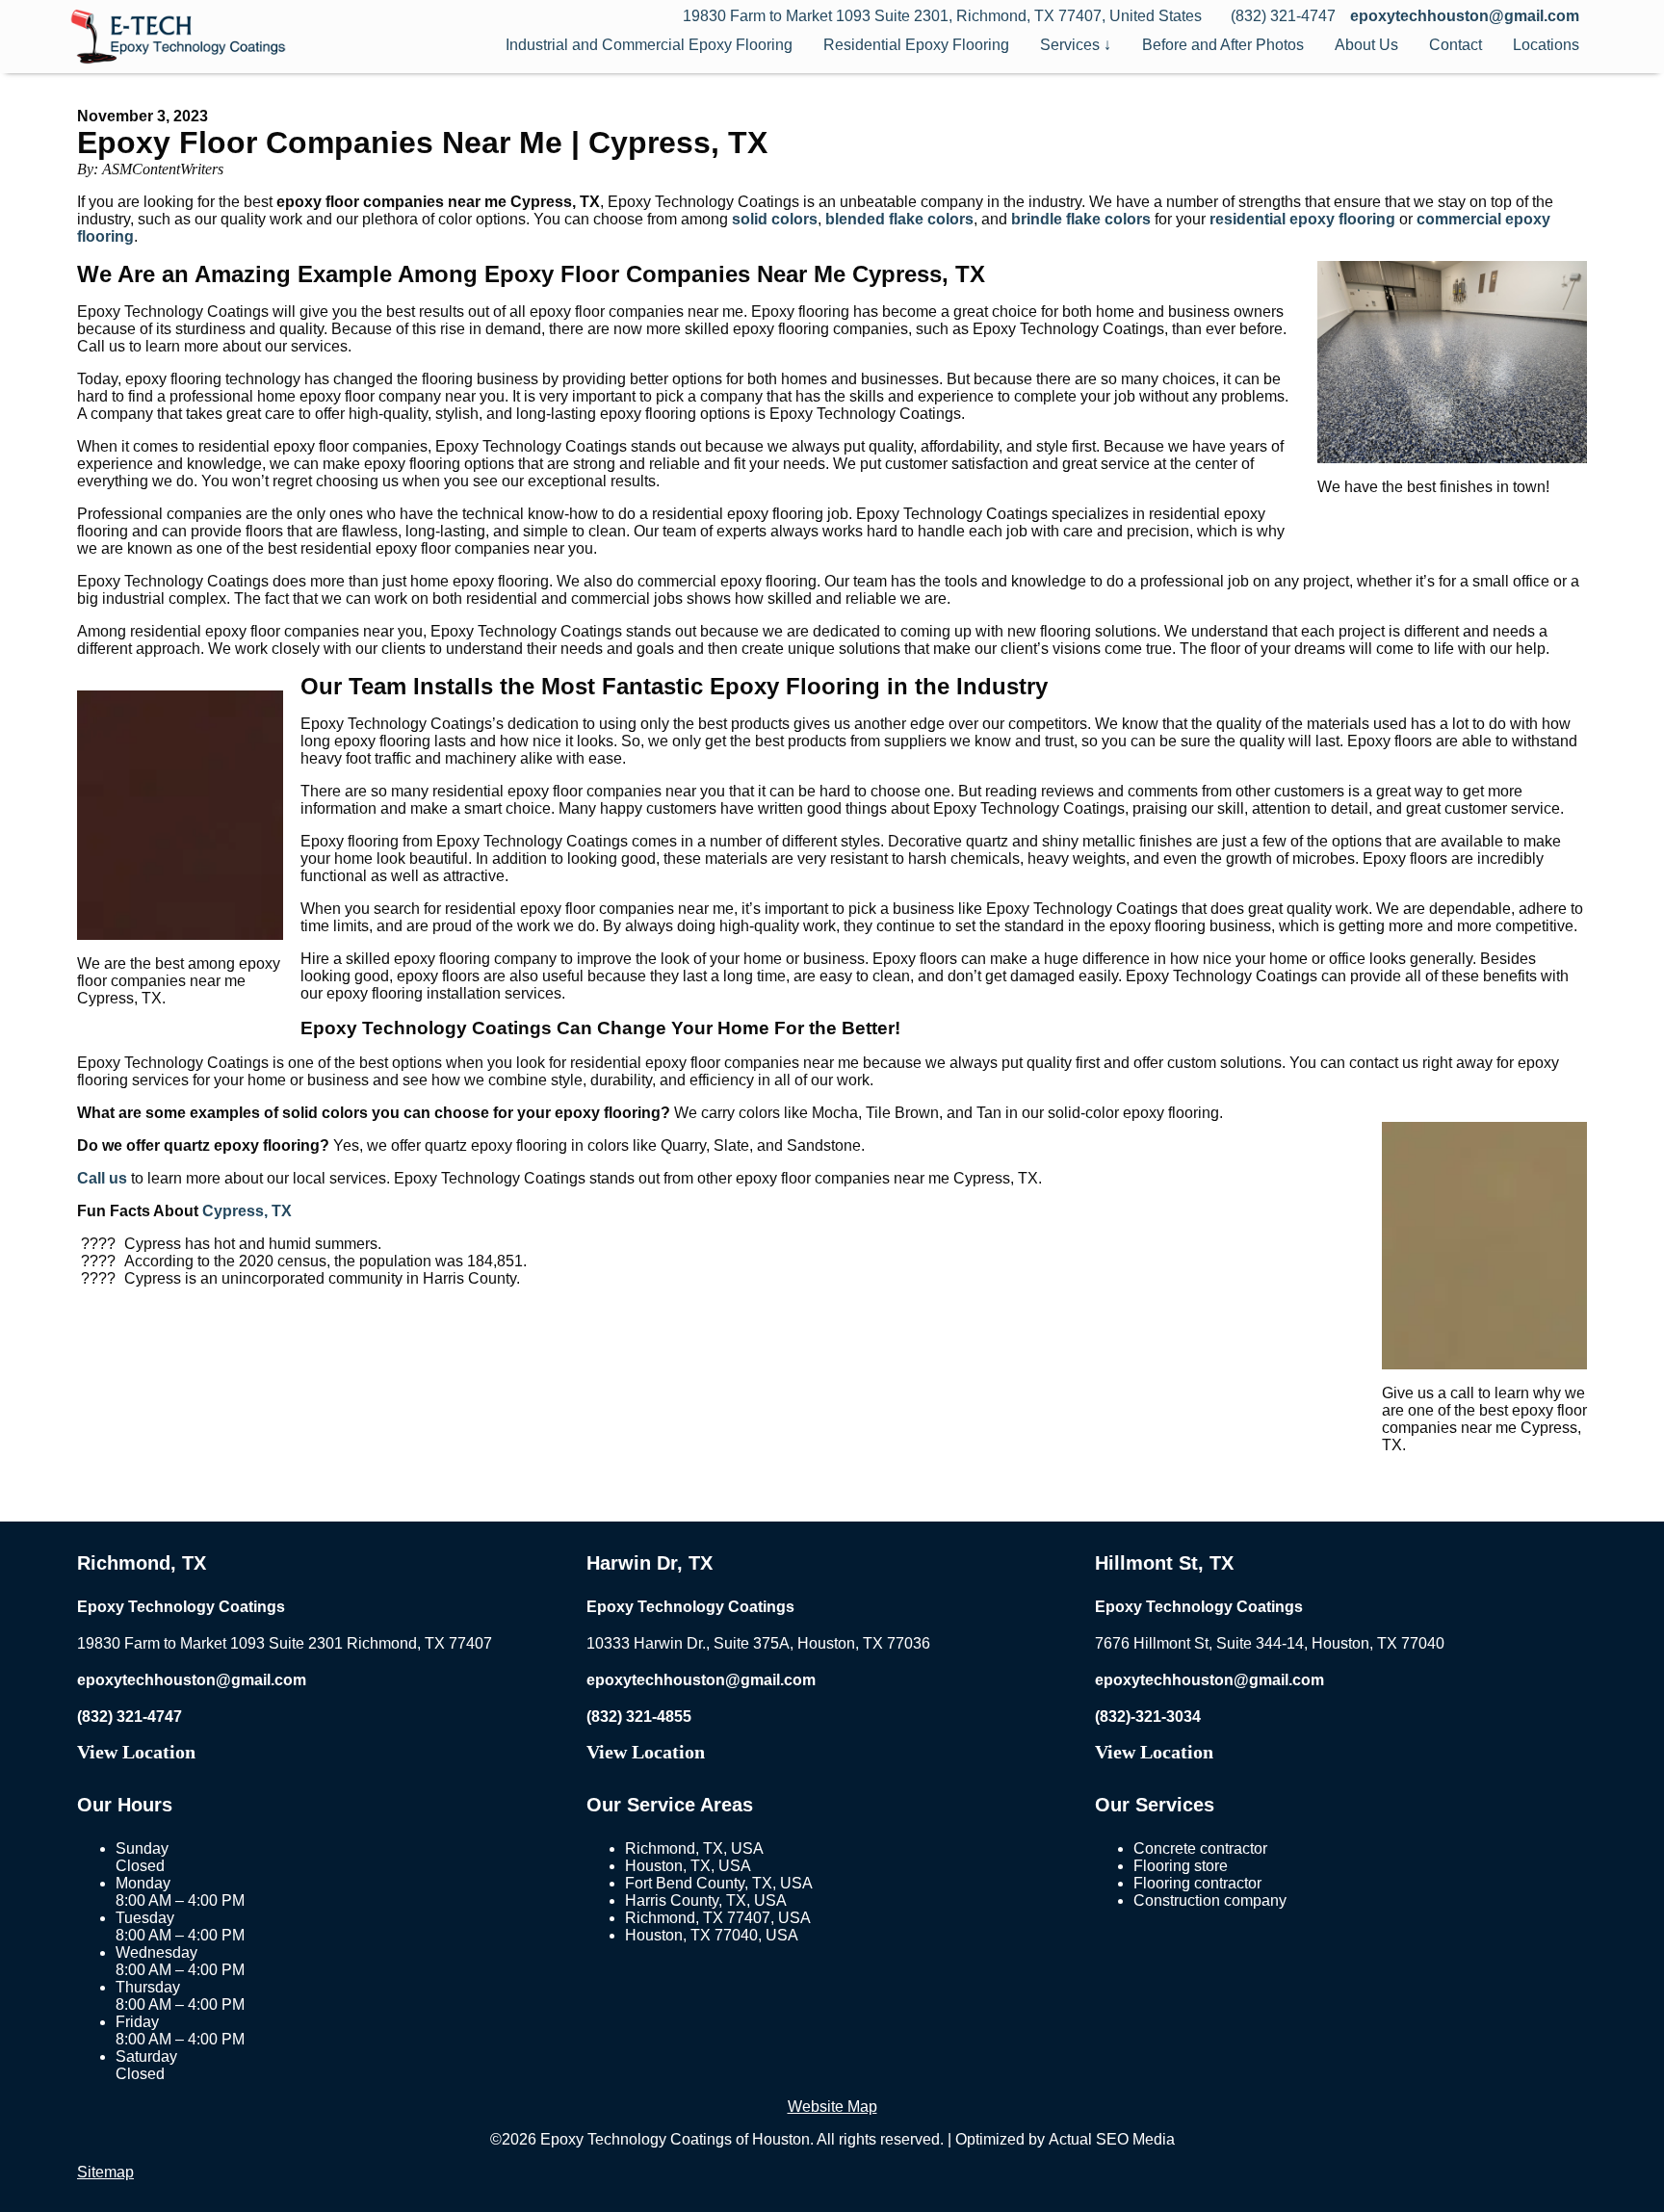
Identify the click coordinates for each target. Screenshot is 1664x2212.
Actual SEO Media (1112, 2139)
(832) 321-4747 (130, 1717)
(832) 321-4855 (639, 1717)
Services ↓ (1076, 45)
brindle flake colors (1081, 219)
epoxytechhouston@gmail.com (1465, 16)
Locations (1546, 45)
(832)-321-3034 (1148, 1717)
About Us (1366, 45)
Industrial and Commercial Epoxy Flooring (649, 45)
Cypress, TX (247, 1211)
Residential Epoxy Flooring (916, 45)
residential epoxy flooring (1302, 219)
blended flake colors (899, 219)
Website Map (832, 2107)
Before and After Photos (1223, 45)
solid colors (775, 219)
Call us (102, 1178)
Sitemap (105, 2172)
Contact (1456, 45)
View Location (136, 1752)
